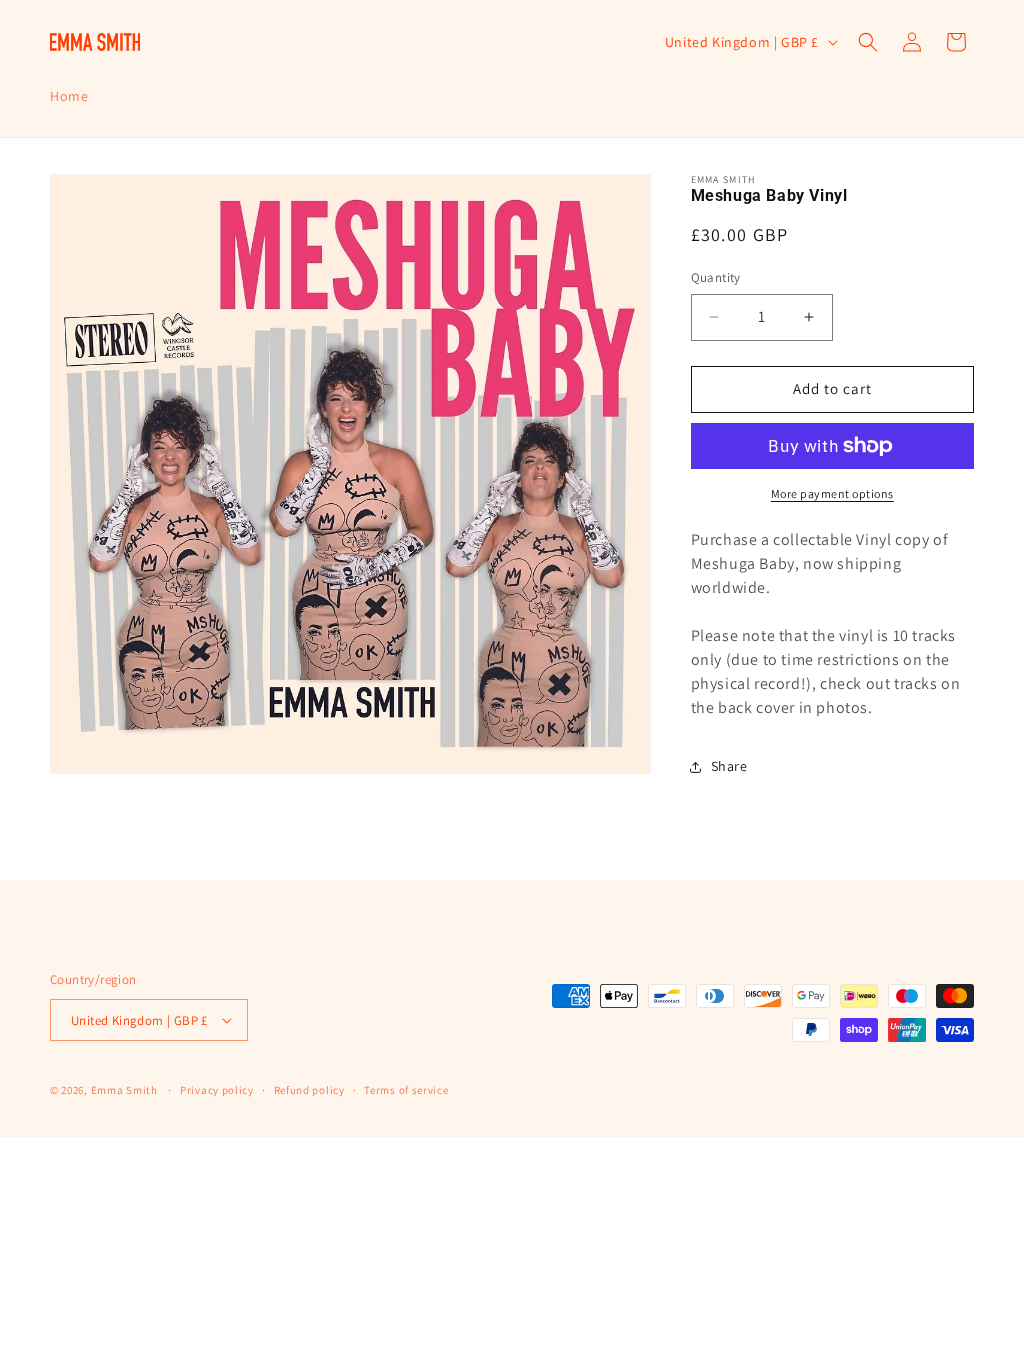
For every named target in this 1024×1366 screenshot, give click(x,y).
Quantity (716, 277)
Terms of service (406, 1090)
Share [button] (729, 766)
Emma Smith (124, 1090)
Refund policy (309, 1090)
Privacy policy (217, 1090)
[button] (868, 42)
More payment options (832, 493)
